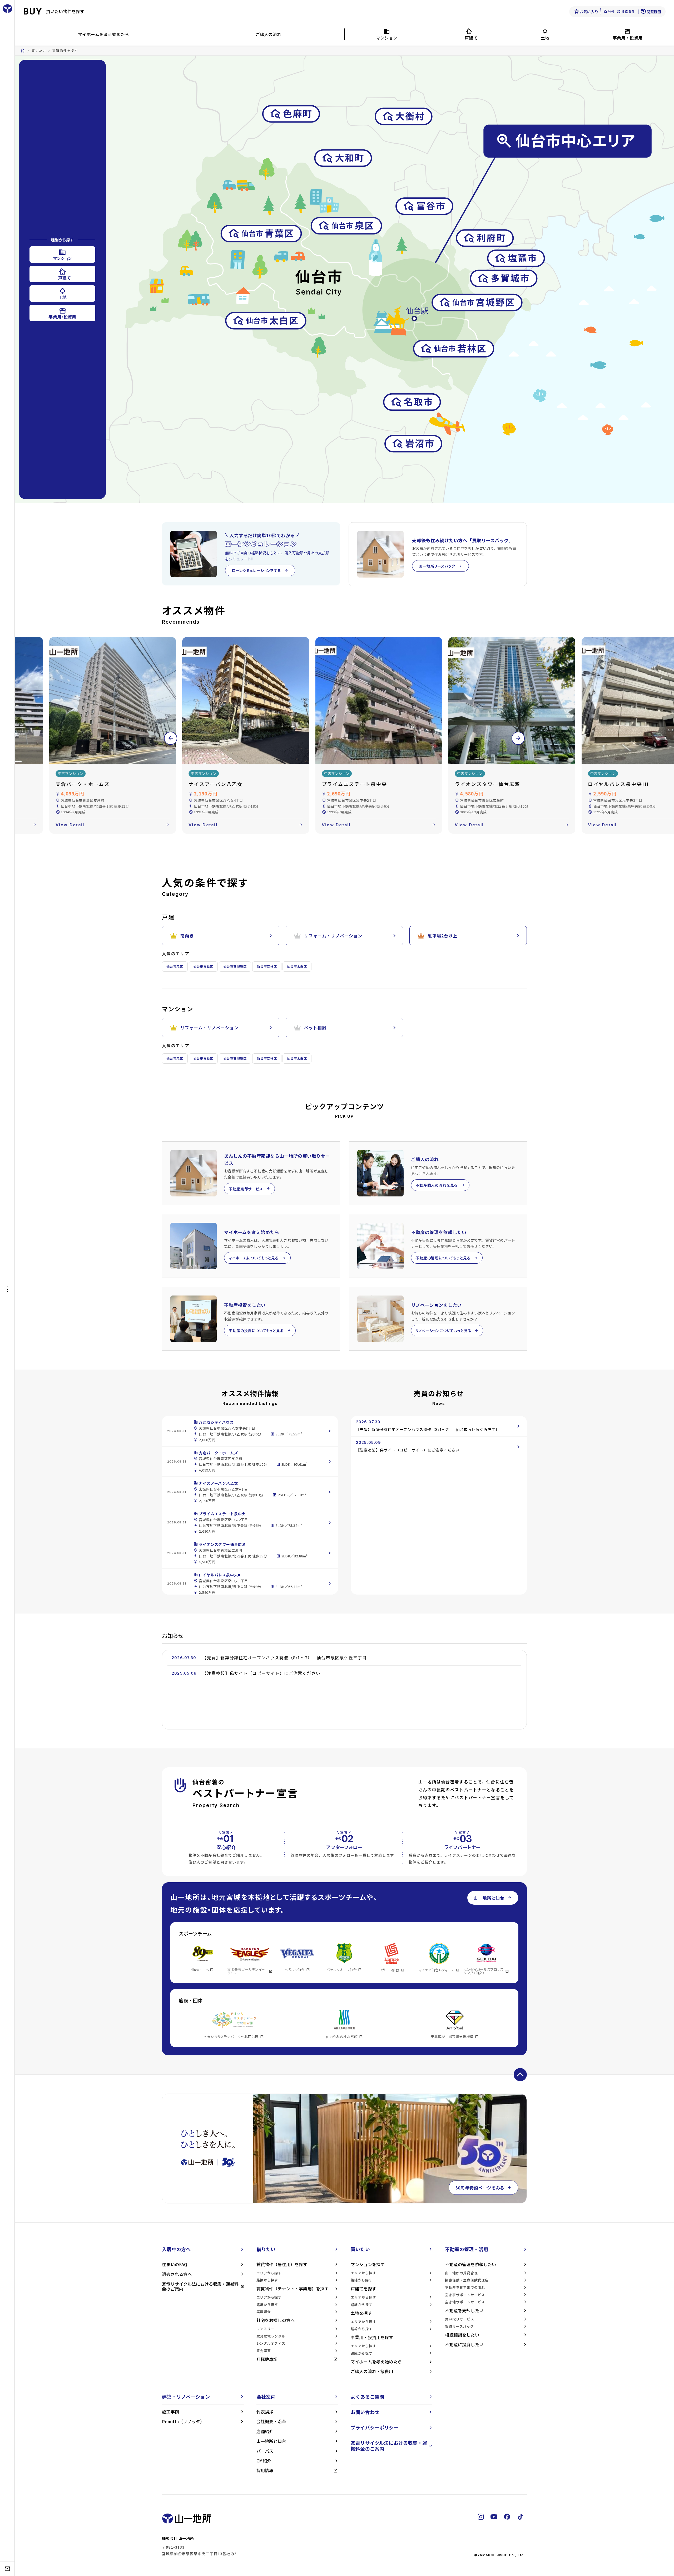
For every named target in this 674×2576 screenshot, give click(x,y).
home (23, 51)
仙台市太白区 (297, 966)
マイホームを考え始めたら (103, 34)
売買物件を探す (65, 51)
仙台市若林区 (267, 966)
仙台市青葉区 (203, 966)
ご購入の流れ (268, 34)
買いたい (39, 51)
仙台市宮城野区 (235, 966)
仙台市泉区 (175, 966)
